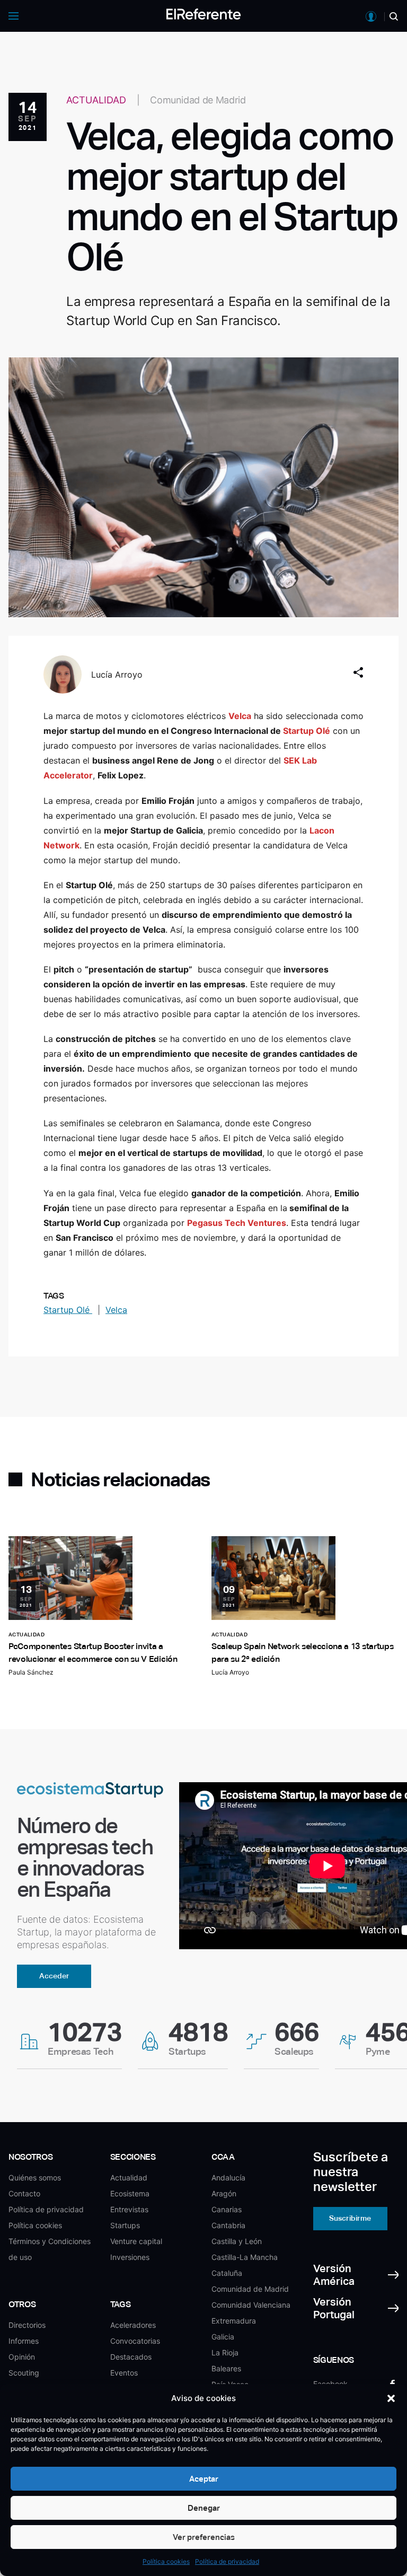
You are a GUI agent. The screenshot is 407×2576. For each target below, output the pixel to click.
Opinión (22, 2357)
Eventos (124, 2373)
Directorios (27, 2325)
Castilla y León (237, 2241)
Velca (116, 1310)
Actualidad (129, 2178)
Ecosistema (130, 2193)
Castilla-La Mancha (245, 2257)
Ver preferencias (204, 2537)
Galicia (223, 2337)
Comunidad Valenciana (251, 2305)
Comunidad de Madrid (250, 2289)
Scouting (24, 2373)
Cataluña (227, 2273)
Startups (125, 2225)
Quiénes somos (35, 2178)
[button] (391, 2398)
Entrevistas (129, 2209)
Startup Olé (68, 1310)
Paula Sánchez (31, 1672)
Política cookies (166, 2561)
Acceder (54, 1976)
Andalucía (228, 2178)
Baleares (226, 2368)
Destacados (131, 2357)
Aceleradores (133, 2325)
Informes (24, 2341)
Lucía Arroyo (117, 674)
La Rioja (225, 2352)
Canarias (227, 2209)
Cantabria (228, 2225)
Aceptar (204, 2479)
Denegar (204, 2508)
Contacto (24, 2193)
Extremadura (234, 2321)
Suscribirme (350, 2218)
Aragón (224, 2193)
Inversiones (130, 2257)
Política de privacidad (227, 2561)
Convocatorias (135, 2341)
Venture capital (136, 2241)
